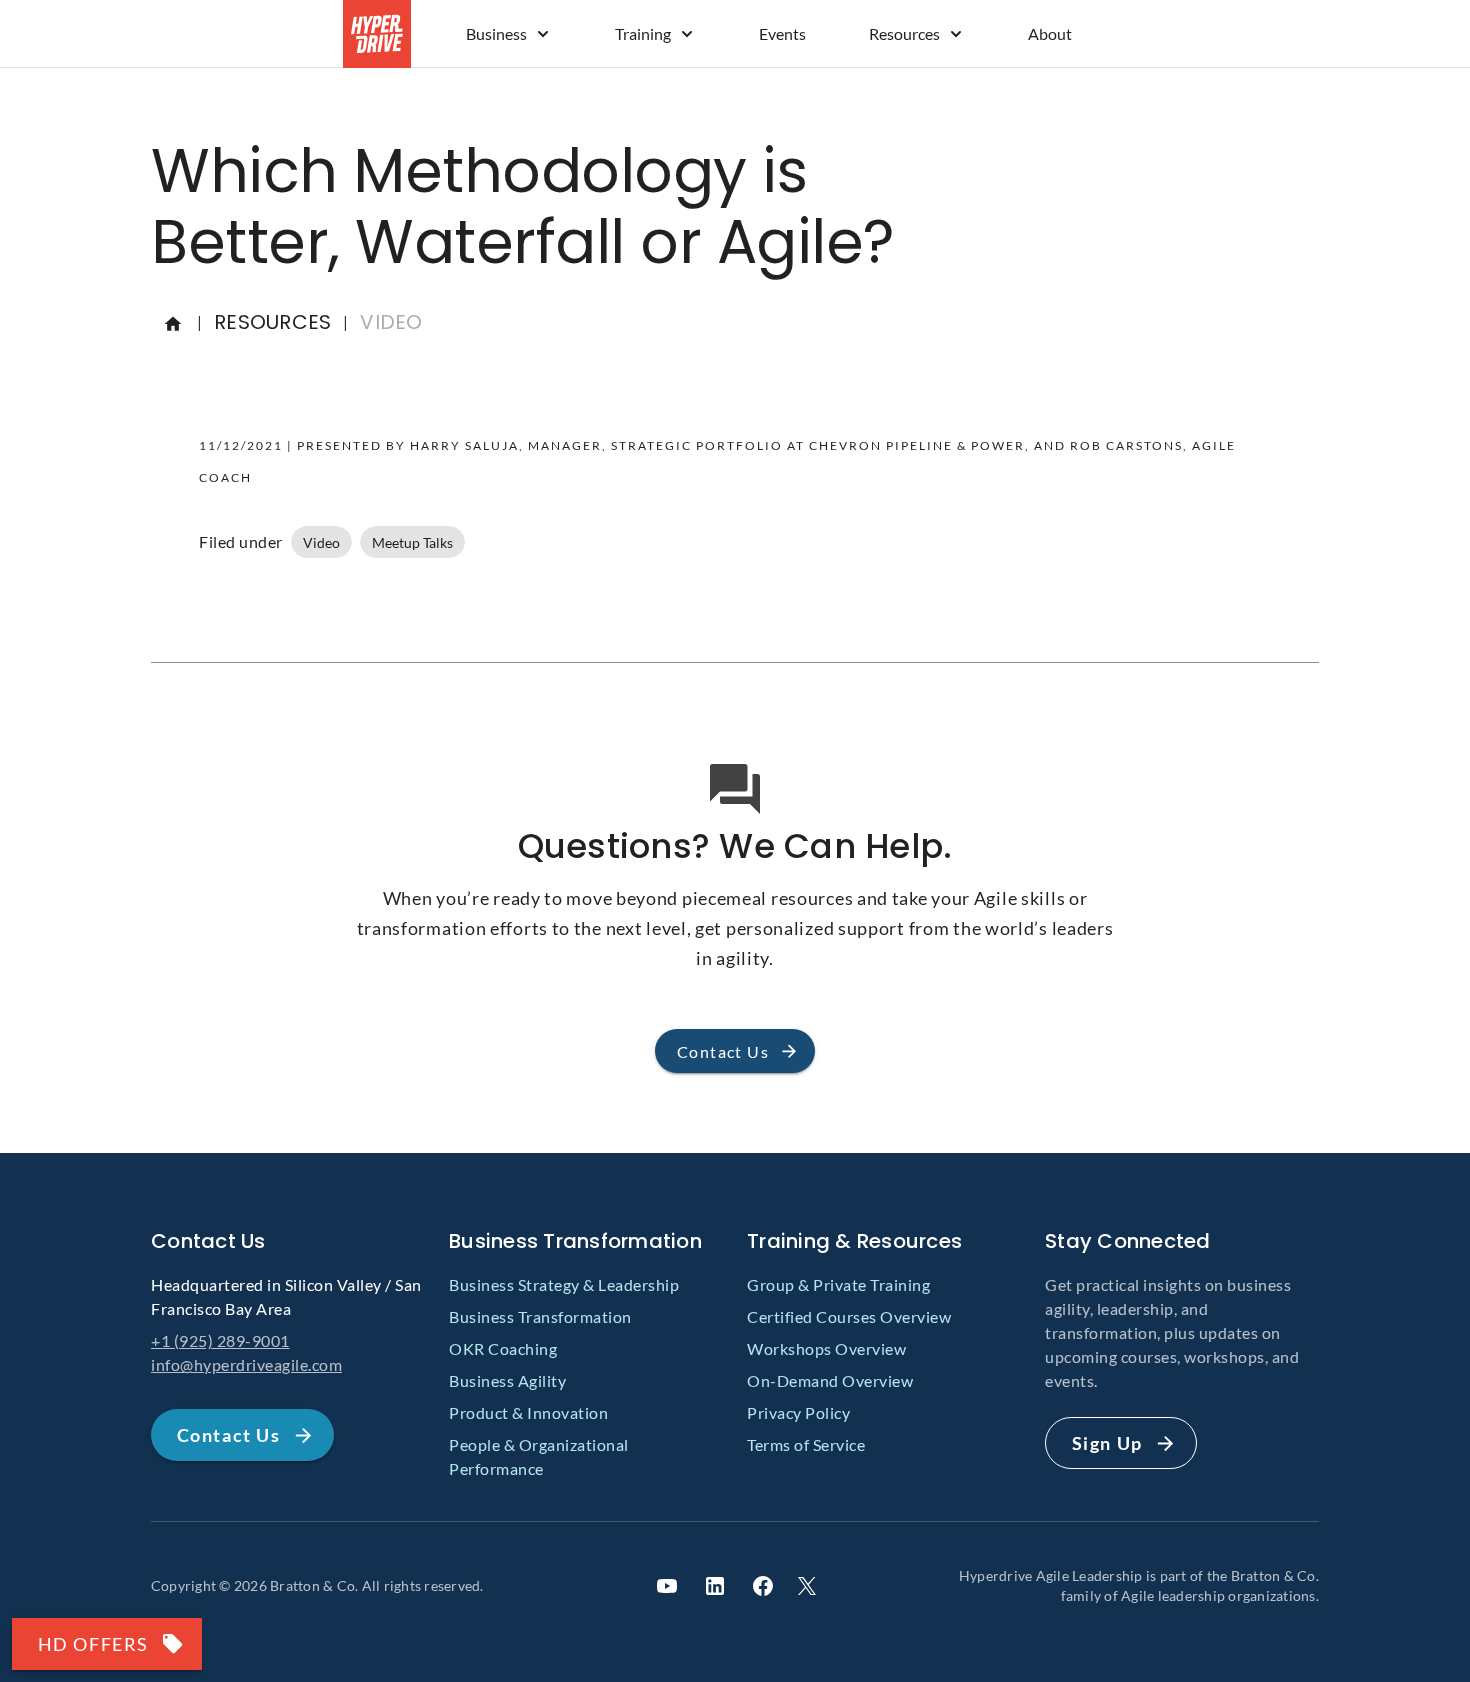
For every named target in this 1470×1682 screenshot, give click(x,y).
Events (782, 33)
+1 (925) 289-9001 (220, 1340)
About (1050, 33)
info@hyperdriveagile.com (246, 1364)
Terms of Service (806, 1444)
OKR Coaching (503, 1348)
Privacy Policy (798, 1412)
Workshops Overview (826, 1348)
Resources (904, 33)
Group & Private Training (838, 1284)
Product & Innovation (528, 1412)
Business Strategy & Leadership (564, 1284)
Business (496, 33)
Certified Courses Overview (849, 1316)
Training (643, 33)
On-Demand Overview (830, 1380)
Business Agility (507, 1380)
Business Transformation (540, 1316)
